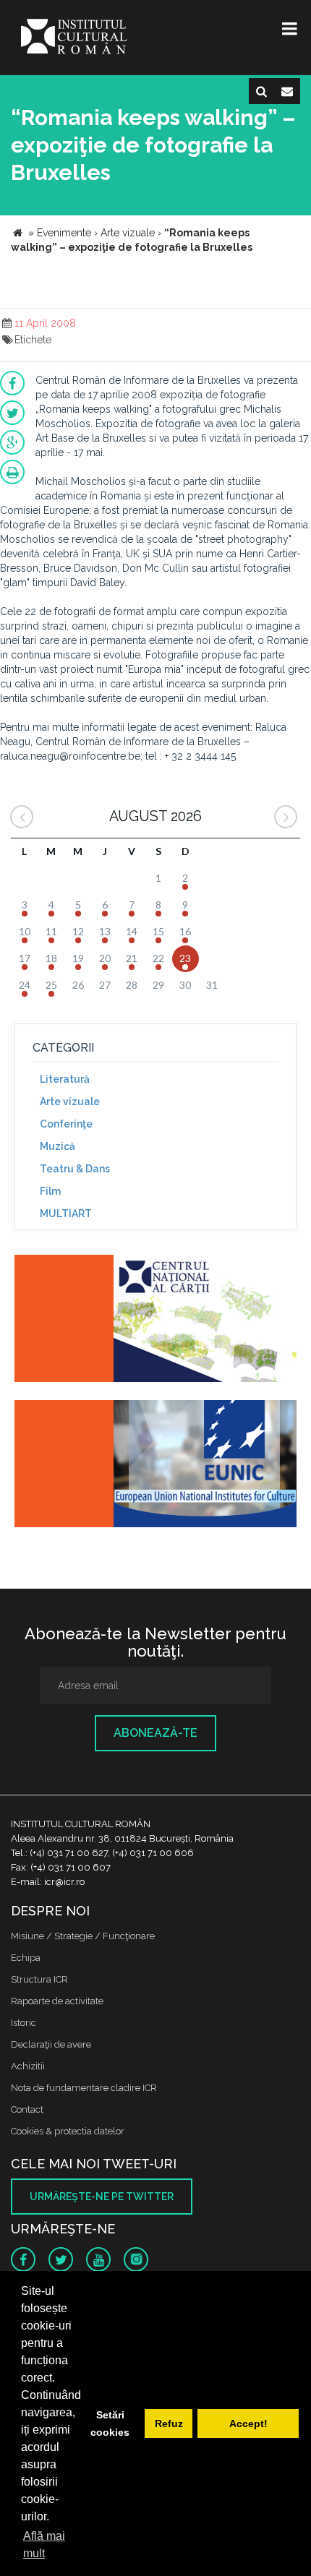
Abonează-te (155, 1733)
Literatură (65, 1079)
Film (50, 1191)
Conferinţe (66, 1124)
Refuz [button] (169, 2423)
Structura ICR (39, 1979)
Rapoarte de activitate (57, 2001)
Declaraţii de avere (51, 2044)
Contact (27, 2109)
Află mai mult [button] (44, 2545)
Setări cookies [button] (110, 2423)
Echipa (26, 1958)
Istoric (24, 2023)
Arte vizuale (70, 1102)
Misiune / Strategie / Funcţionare (83, 1936)
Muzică (57, 1146)
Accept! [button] (248, 2423)
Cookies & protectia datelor (68, 2131)
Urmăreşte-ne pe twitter (102, 2197)
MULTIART (66, 1214)
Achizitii (28, 2066)
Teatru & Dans (75, 1169)
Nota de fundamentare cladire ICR (84, 2088)
